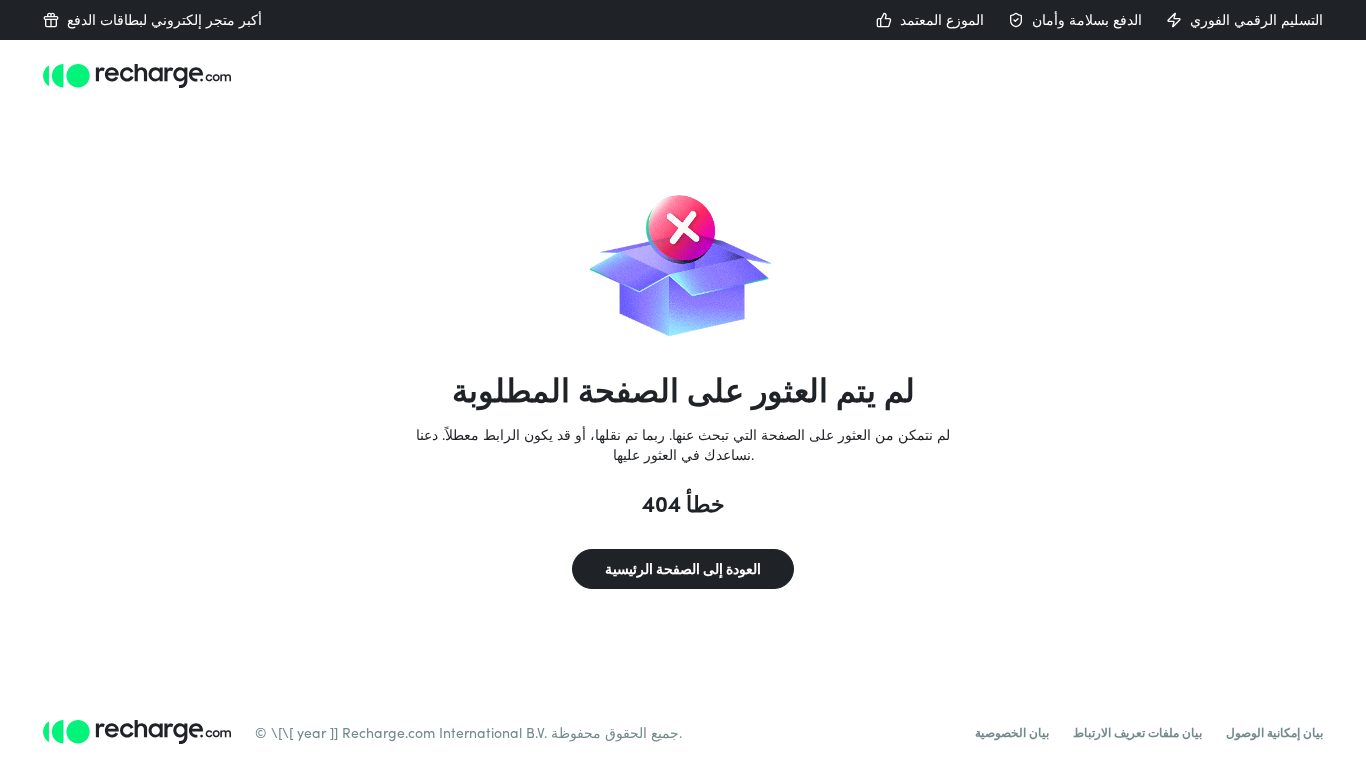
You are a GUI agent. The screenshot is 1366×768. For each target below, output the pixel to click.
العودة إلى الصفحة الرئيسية (683, 568)
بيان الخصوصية (1012, 732)
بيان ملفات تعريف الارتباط (1137, 732)
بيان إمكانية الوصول (1274, 732)
